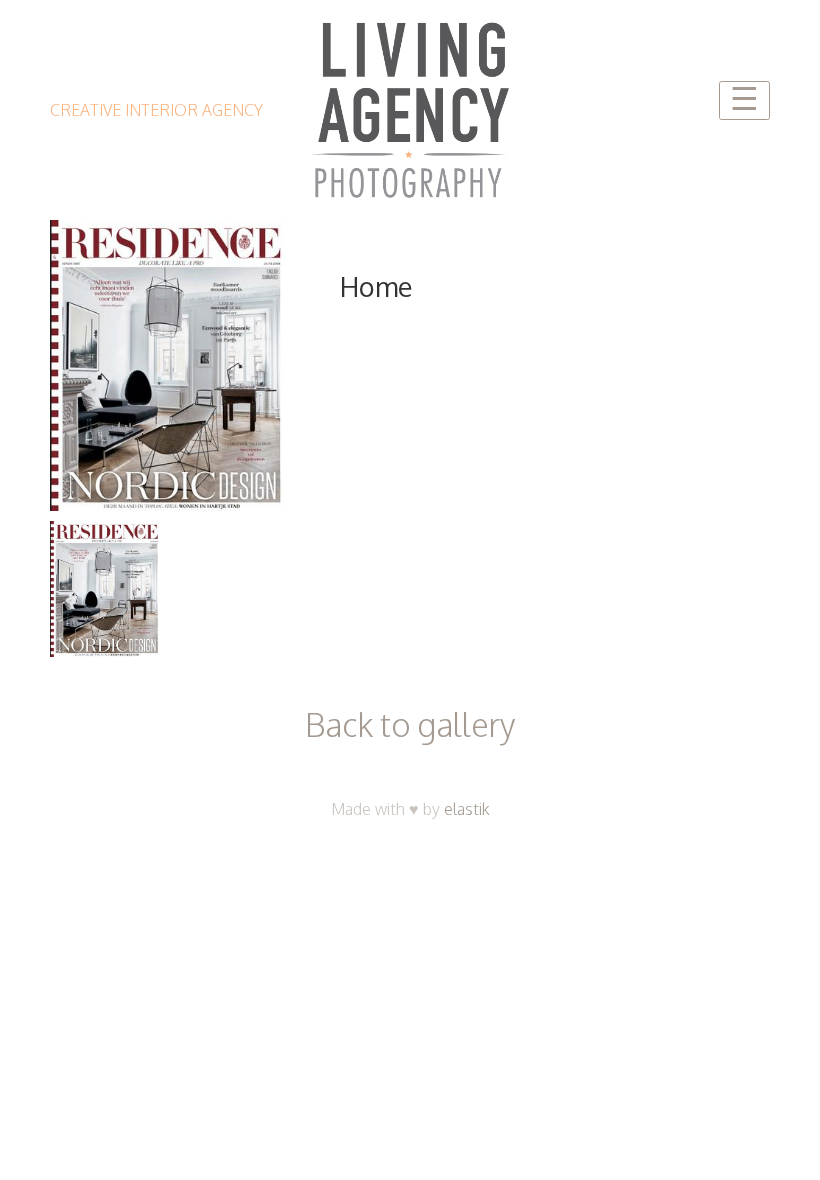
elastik (467, 809)
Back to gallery (410, 724)
